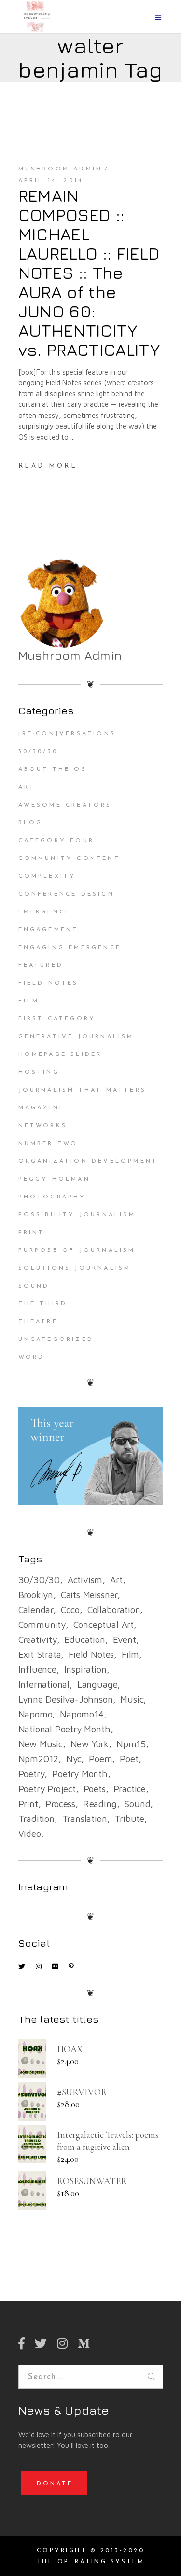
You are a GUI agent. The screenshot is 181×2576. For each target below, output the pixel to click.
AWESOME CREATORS (65, 805)
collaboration (114, 1610)
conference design (66, 894)
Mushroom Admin (61, 169)
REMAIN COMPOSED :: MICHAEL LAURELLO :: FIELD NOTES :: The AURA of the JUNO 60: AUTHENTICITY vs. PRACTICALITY (89, 273)
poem (100, 1759)
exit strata (40, 1654)
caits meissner (89, 1595)
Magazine (42, 1108)
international (44, 1684)
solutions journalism (75, 1268)
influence (37, 1669)
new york (90, 1744)
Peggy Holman (54, 1179)
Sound (34, 1286)
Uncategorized (56, 1340)
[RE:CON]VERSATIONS (67, 734)
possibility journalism (77, 1215)
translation (85, 1819)
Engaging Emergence (70, 948)
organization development (88, 1161)
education (84, 1639)
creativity (38, 1639)
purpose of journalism (77, 1250)
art (116, 1580)
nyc (74, 1759)
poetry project (47, 1789)
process (60, 1804)
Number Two (48, 1144)
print (28, 1804)
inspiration (85, 1669)
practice (130, 1789)
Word (32, 1357)
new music (41, 1744)
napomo (35, 1714)
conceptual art (104, 1625)
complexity (47, 876)
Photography (52, 1197)
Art (27, 787)
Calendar (36, 1610)
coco (70, 1610)
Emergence (45, 912)
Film (29, 1001)
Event (125, 1639)
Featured (41, 965)
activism (85, 1580)
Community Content (69, 859)
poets (95, 1789)
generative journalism (76, 1037)
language (97, 1684)
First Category (57, 1019)
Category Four (56, 841)
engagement (49, 930)
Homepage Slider (60, 1054)
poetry (32, 1774)
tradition (36, 1819)
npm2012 (39, 1759)
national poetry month (64, 1729)
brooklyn (36, 1595)
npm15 (131, 1744)
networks (43, 1126)
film (130, 1654)
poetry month (80, 1774)
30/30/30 (38, 752)
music (132, 1699)
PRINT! (33, 1233)
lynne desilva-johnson (66, 1699)
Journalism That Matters (83, 1090)
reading (100, 1804)
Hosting (39, 1072)
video (30, 1834)
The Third (43, 1304)
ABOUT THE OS (53, 769)
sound (137, 1804)
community (42, 1625)
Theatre (38, 1322)
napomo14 (82, 1714)
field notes (91, 1654)
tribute (129, 1819)
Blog (31, 823)
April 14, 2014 (51, 181)
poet (129, 1759)
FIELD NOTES (49, 983)
